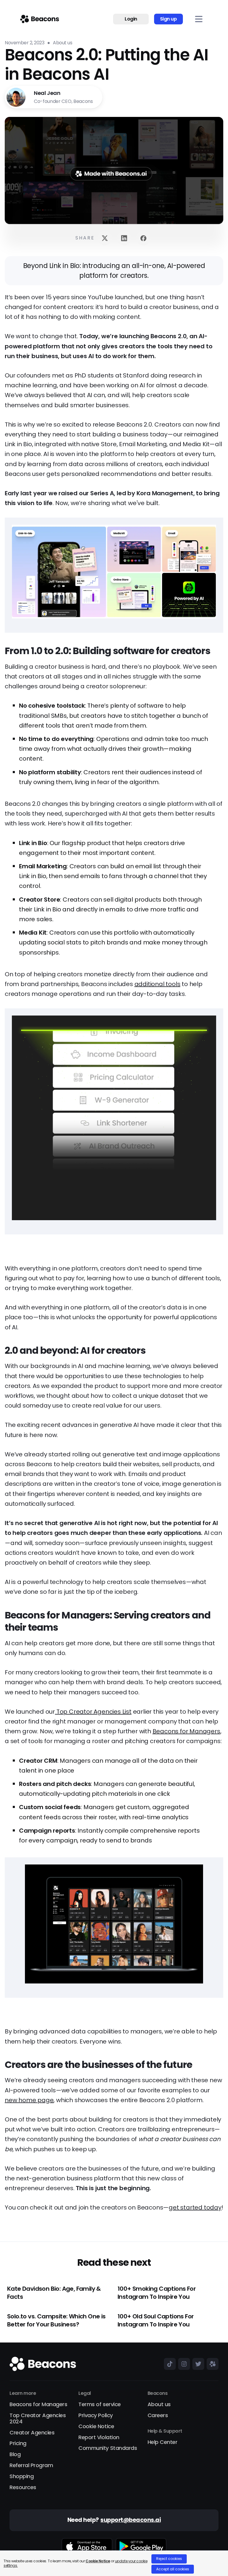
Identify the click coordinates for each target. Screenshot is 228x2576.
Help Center (163, 2442)
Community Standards (108, 2448)
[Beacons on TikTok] (169, 2364)
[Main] (40, 19)
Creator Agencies (32, 2433)
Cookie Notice (96, 2427)
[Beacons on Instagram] (183, 2364)
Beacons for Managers (186, 1731)
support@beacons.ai (130, 2520)
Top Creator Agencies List (93, 1712)
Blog (15, 2454)
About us (159, 2405)
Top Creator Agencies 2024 (38, 2419)
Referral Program (31, 2465)
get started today (195, 2207)
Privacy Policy (95, 2416)
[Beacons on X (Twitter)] (197, 2364)
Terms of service (99, 2405)
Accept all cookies (173, 2569)
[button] (199, 19)
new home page (29, 2100)
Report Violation (99, 2438)
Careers (158, 2416)
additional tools (157, 984)
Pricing (18, 2443)
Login (131, 19)
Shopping (22, 2476)
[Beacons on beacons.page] (211, 2364)
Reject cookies (169, 2559)
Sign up (168, 19)
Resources (23, 2488)
